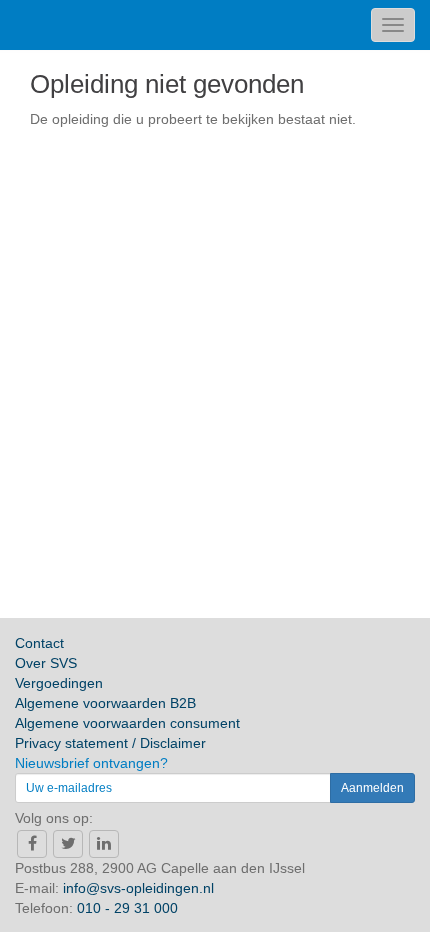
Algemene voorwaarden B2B (105, 703)
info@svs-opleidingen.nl (138, 888)
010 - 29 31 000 (127, 908)
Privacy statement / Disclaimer (110, 743)
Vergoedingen (59, 683)
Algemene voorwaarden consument (127, 723)
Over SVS (46, 663)
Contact (39, 643)
